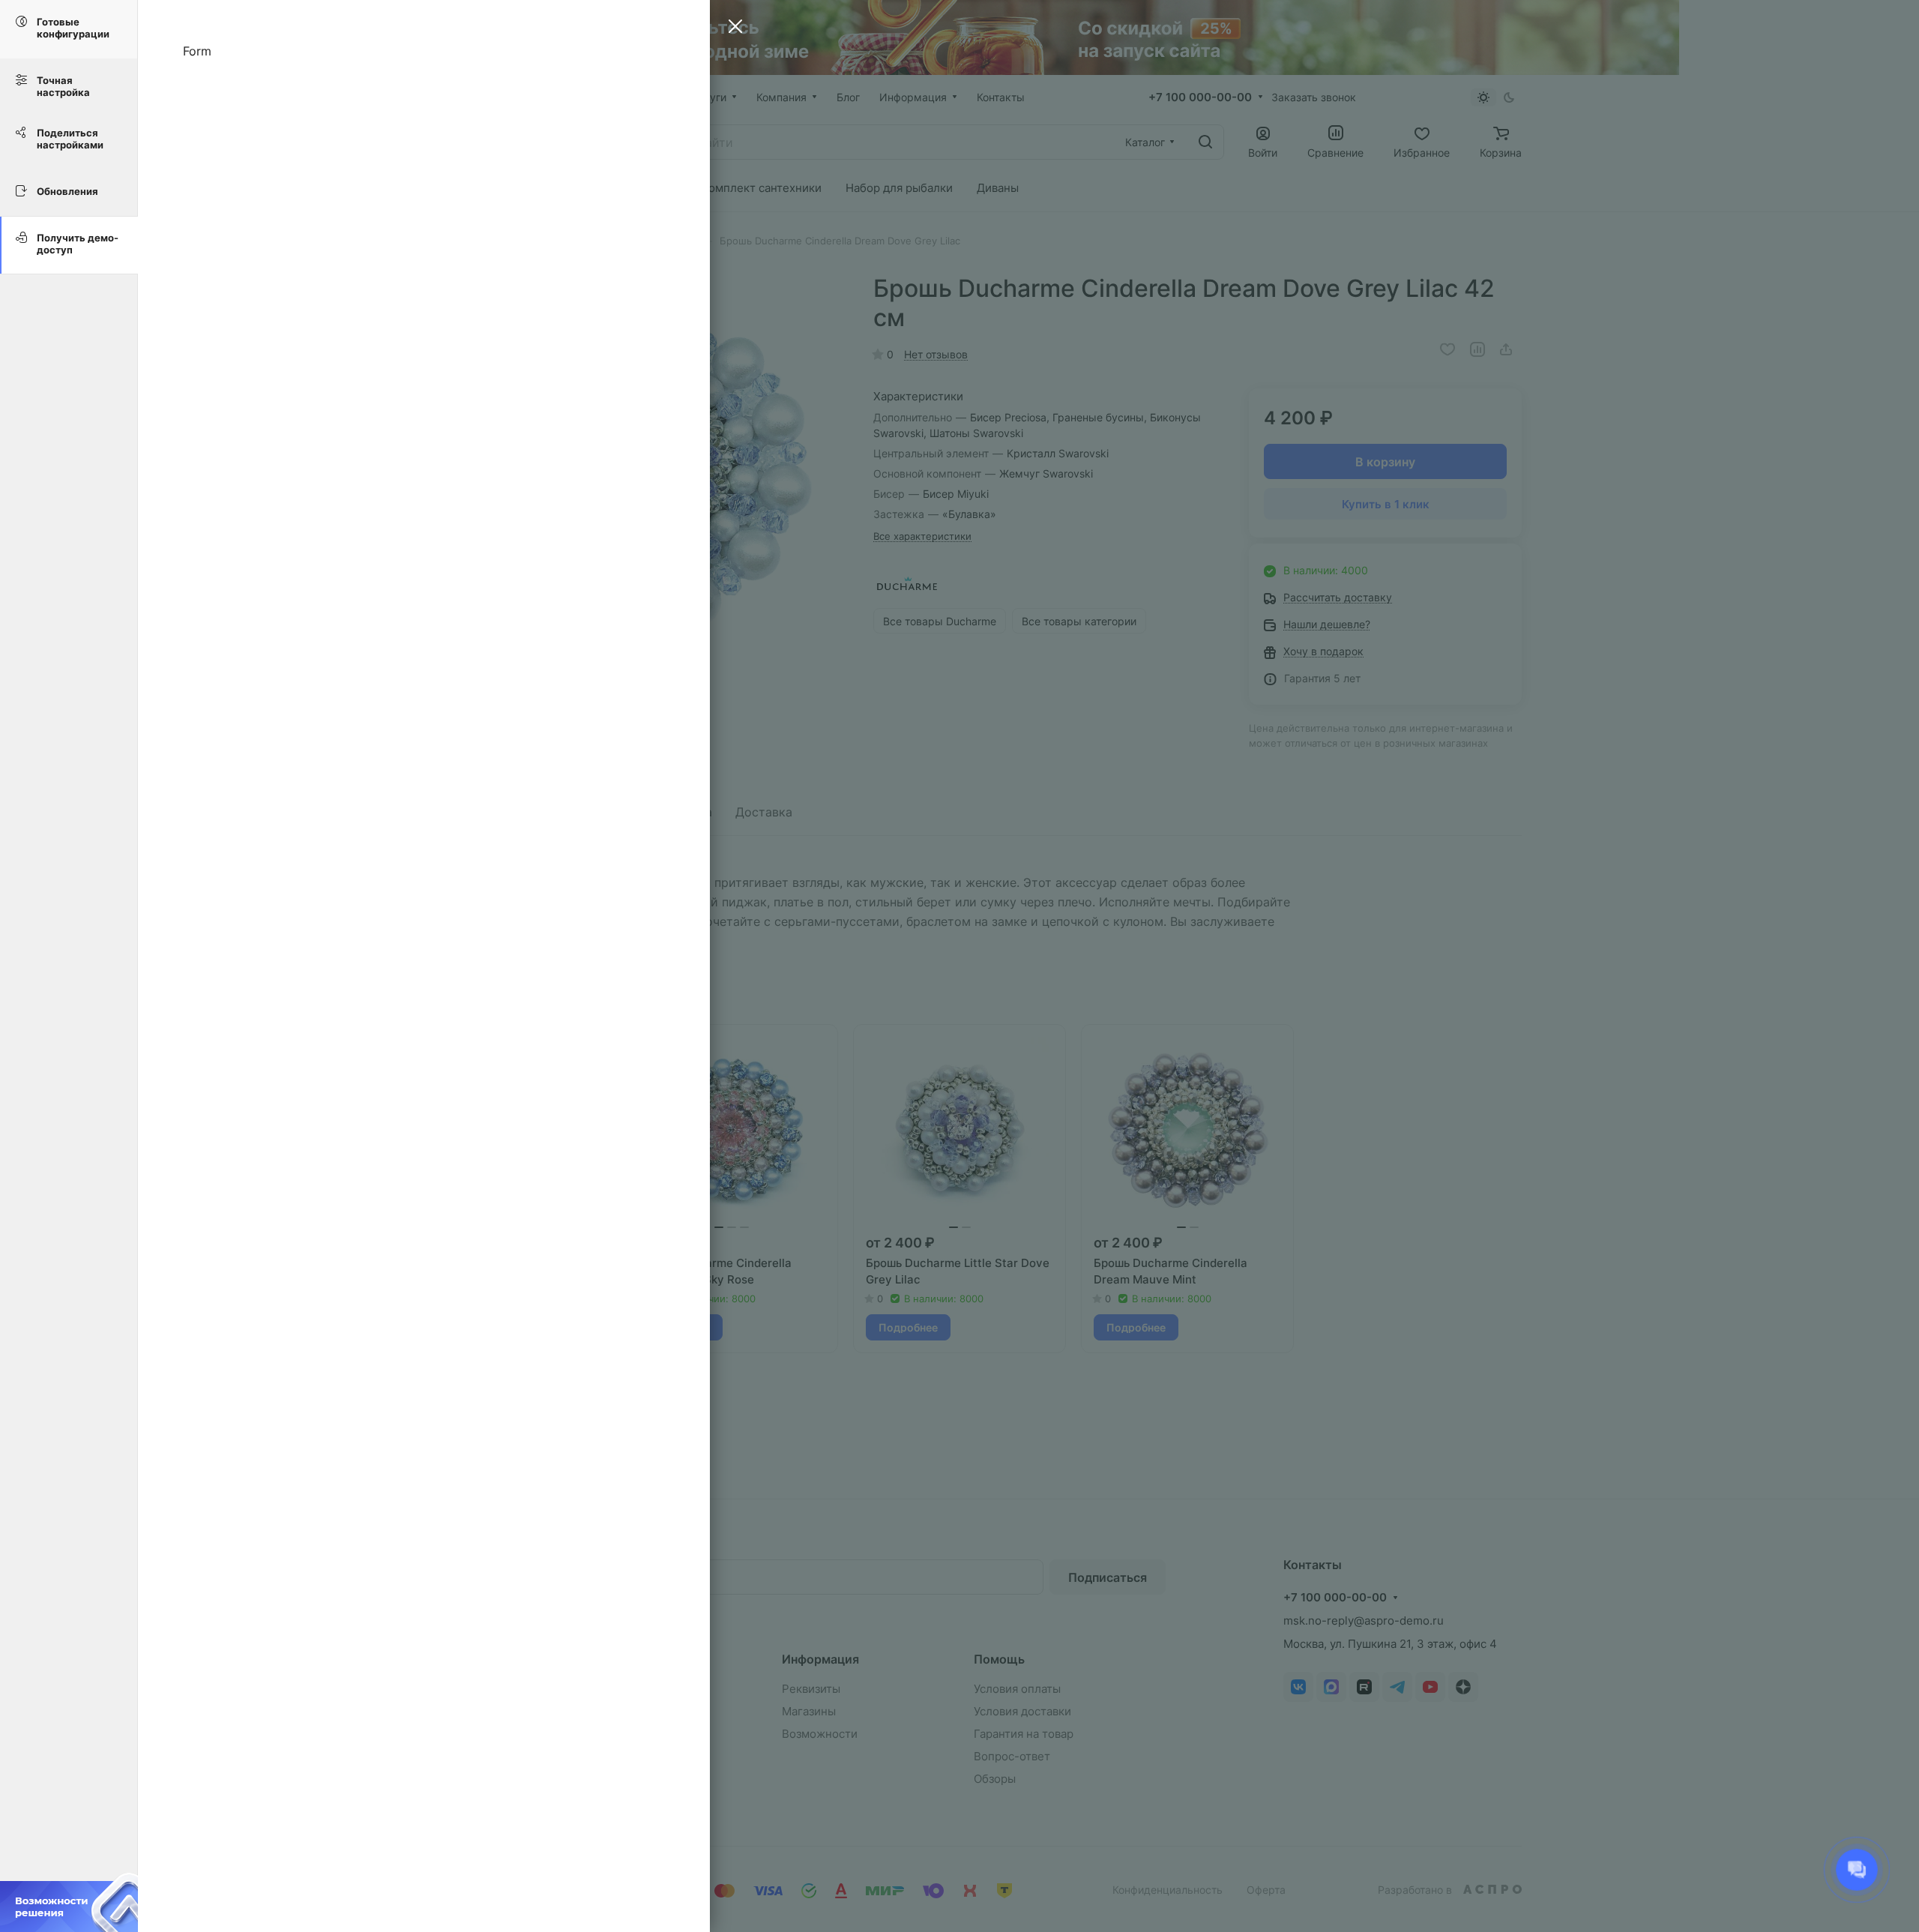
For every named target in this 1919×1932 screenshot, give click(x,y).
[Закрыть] (732, 28)
